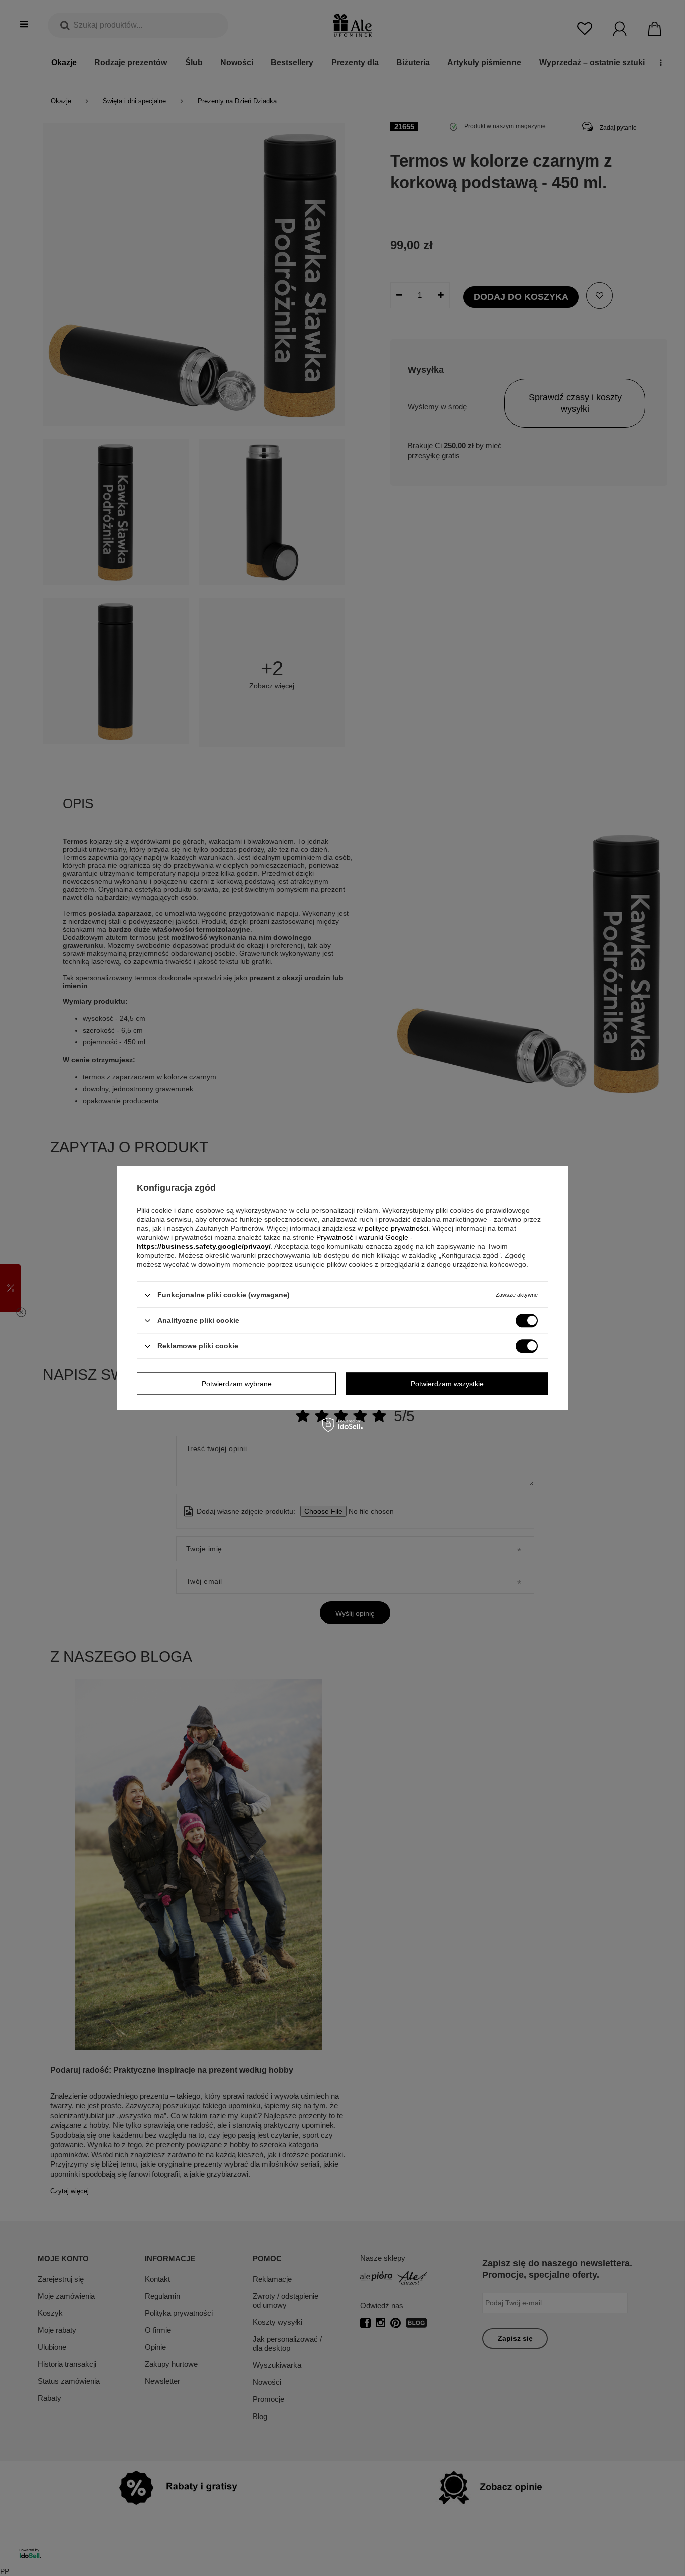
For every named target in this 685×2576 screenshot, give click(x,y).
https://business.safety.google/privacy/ (204, 1246)
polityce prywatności (396, 1228)
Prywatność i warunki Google (362, 1237)
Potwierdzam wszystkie (447, 1384)
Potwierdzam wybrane (237, 1384)
